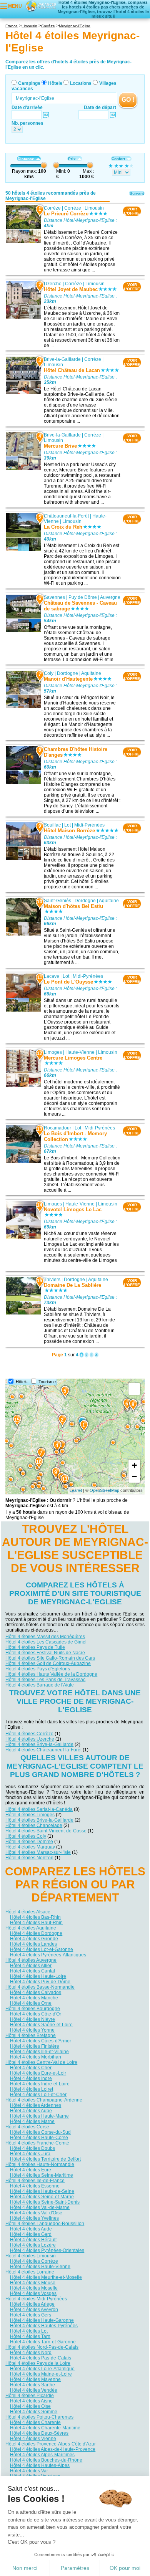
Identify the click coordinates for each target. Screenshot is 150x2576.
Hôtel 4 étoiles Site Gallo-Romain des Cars (50, 1658)
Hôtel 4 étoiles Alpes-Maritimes (42, 2455)
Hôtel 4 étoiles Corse (27, 2127)
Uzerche (53, 284)
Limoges (53, 1052)
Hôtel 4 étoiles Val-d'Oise (36, 2213)
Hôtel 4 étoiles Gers (31, 2315)
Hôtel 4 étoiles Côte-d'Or (36, 2014)
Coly (49, 673)
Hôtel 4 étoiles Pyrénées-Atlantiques (48, 1955)
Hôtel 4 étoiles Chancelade (34, 1825)
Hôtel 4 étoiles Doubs (32, 2148)
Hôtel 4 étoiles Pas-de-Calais (41, 2358)
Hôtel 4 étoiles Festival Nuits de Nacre (45, 1653)
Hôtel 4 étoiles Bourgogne (33, 2009)
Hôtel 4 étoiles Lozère (33, 2245)
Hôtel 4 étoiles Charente (35, 2422)
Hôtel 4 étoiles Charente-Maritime (45, 2428)
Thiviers (52, 1280)
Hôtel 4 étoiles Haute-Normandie (40, 2164)
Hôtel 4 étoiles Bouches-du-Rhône (46, 2460)
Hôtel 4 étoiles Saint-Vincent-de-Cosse (46, 1831)
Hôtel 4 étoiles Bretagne (31, 2035)
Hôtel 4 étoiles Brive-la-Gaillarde (39, 1744)
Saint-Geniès (57, 901)
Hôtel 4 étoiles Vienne (33, 2439)
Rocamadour (57, 1128)
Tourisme (47, 1382)
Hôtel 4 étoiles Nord (31, 2353)
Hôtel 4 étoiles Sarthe (32, 2385)
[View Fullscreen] (134, 1389)
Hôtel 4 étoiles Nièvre (32, 2019)
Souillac (52, 825)
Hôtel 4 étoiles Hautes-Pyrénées (44, 2326)
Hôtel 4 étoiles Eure (31, 2170)
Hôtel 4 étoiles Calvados (36, 1992)
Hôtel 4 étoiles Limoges (30, 1815)
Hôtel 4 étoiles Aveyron (34, 2310)
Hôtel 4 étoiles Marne (32, 2121)
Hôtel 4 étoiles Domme (29, 1842)
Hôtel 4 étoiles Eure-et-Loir (38, 2073)
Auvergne (110, 597)
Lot (67, 825)
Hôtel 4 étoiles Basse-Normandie (40, 1987)
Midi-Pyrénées (89, 825)
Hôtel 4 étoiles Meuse (33, 2283)
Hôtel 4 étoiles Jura (30, 2154)
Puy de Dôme (83, 597)
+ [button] (134, 1465)
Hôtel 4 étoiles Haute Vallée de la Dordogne (51, 1674)
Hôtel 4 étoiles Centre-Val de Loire (41, 2062)
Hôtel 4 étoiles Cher (31, 2068)
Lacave (52, 976)
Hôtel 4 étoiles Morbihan (36, 2057)
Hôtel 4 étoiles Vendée (34, 2390)
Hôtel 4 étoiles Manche (34, 1998)
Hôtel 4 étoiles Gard (31, 2234)
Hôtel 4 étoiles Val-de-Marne (40, 2207)
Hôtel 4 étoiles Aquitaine (31, 1928)
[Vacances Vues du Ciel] (41, 6)
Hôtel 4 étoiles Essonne (35, 2186)
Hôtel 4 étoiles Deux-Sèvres (39, 2433)
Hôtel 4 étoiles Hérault (33, 2240)
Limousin (94, 208)
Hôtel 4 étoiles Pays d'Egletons (38, 1669)
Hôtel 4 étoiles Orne (31, 2003)
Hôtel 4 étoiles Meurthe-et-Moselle (46, 2277)
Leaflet (76, 1490)
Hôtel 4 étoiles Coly (26, 1836)
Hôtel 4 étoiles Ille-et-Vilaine (39, 2052)
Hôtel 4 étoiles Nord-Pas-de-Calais (42, 2347)
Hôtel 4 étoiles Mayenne (35, 2379)
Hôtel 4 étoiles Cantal (32, 1971)
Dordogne (67, 673)
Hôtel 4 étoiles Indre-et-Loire (40, 2084)
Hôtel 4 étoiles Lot (29, 2331)
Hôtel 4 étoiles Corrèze (29, 1734)
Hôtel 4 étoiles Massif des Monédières (45, 1637)
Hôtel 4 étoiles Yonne (32, 2030)
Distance (26, 159)
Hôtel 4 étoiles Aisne (31, 2401)
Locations (81, 83)
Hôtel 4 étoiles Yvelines (34, 2218)
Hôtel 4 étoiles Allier (31, 1966)
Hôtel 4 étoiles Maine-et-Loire (41, 2374)
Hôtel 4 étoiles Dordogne (36, 1933)
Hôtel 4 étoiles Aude (31, 2229)
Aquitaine (91, 673)
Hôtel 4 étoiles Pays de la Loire (38, 2363)
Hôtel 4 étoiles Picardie (30, 2396)
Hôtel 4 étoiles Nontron (29, 1858)
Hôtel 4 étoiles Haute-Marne (39, 2116)
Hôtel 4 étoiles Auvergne (31, 1960)
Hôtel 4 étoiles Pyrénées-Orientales (47, 2250)
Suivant (137, 193)
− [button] (134, 1477)
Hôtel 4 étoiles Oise (30, 2406)
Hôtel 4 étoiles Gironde (34, 1939)
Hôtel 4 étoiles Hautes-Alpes (40, 2465)
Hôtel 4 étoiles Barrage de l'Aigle (40, 1685)
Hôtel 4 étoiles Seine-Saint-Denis (45, 2202)
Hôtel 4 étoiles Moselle (34, 2288)
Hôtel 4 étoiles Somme (34, 2412)
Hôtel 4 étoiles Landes (33, 1944)
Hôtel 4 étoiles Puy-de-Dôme (40, 1982)
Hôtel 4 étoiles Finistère (35, 2046)
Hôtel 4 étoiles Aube (31, 2111)
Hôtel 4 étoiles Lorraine (30, 2272)
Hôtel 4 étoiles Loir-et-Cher (38, 2095)
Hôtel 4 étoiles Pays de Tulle (35, 1647)
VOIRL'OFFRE (132, 211)
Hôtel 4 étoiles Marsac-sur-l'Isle (38, 1852)
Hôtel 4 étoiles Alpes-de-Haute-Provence (53, 2449)
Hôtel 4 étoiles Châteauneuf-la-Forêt (43, 1750)
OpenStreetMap (104, 1490)
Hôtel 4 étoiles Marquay (30, 1847)
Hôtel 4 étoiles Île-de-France (35, 2181)
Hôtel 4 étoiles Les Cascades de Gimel (46, 1642)
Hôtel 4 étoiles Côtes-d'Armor (41, 2041)
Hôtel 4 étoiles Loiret (32, 2089)
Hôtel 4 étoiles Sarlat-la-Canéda (39, 1809)
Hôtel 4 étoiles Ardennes (36, 2105)
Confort (118, 159)
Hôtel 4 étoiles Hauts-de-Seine (42, 2191)
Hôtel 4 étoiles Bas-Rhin (35, 1917)
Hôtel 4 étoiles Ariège (32, 2304)
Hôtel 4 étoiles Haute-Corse (39, 2138)
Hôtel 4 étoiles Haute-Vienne (40, 2267)
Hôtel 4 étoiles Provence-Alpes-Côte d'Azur (51, 2444)
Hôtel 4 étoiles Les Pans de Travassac (45, 1680)
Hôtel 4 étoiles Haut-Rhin (36, 1923)
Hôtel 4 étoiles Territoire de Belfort (45, 2159)
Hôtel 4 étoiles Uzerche (30, 1739)
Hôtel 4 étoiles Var (29, 2471)
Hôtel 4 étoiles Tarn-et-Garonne (43, 2342)
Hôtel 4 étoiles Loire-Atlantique (42, 2369)
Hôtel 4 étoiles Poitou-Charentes (39, 2417)
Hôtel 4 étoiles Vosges (33, 2293)
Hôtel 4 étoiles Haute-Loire (38, 1976)
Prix (72, 159)
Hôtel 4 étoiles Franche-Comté (37, 2143)
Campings (29, 83)
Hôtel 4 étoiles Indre (31, 2078)
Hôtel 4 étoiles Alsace (28, 1912)
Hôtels (55, 83)
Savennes (54, 597)
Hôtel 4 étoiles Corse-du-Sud (40, 2132)
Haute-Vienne (80, 1052)
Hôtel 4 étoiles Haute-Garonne (42, 2320)
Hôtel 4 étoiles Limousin (31, 2256)
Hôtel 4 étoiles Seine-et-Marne (42, 2197)
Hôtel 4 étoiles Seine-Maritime (42, 2175)
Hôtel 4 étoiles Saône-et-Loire (41, 2025)
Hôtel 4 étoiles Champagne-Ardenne (44, 2100)
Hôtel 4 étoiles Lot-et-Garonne (42, 1949)
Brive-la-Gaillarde (62, 359)
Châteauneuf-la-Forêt (66, 516)
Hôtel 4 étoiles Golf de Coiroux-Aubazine (48, 1663)
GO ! (128, 100)
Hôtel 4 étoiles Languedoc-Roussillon (45, 2224)
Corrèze (52, 208)
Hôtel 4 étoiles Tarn (30, 2336)
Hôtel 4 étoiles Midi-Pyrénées (36, 2299)
